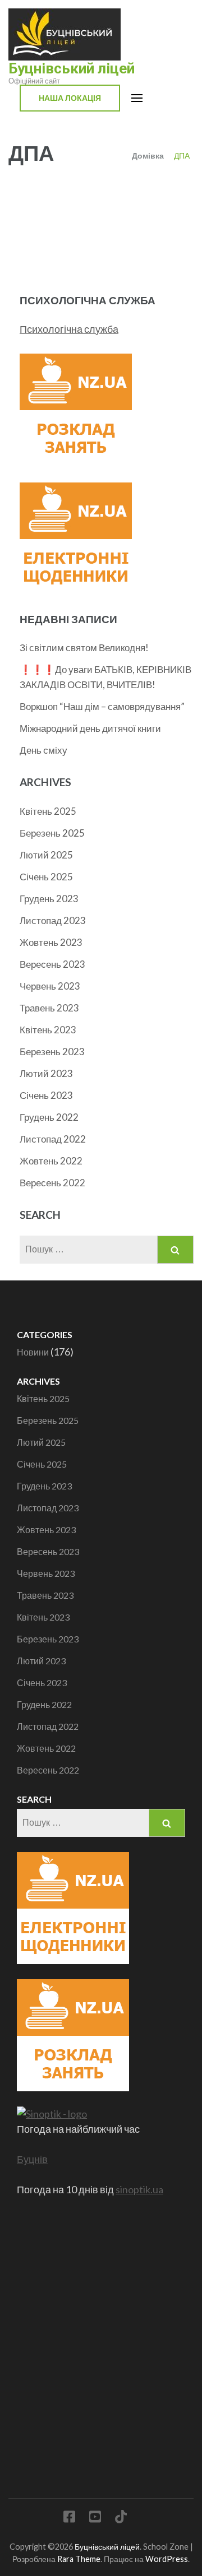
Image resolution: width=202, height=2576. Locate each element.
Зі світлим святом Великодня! (84, 648)
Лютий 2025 (46, 855)
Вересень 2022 (52, 1183)
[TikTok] (121, 2519)
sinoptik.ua (139, 2189)
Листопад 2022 (53, 1139)
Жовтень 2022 (51, 1161)
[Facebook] (69, 2519)
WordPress (167, 2559)
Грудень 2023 (49, 899)
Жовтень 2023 (51, 942)
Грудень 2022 (49, 1117)
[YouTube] (95, 2519)
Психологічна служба (69, 329)
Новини (33, 1352)
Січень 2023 (46, 1095)
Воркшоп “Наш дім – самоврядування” (102, 706)
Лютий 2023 (46, 1073)
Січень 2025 (46, 877)
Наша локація (70, 98)
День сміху (43, 750)
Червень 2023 (50, 986)
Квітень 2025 (48, 811)
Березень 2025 (52, 833)
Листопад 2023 (53, 920)
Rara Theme (79, 2559)
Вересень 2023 (52, 964)
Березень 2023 (52, 1052)
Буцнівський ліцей (72, 68)
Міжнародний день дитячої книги (90, 728)
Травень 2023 (49, 1008)
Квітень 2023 (48, 1030)
